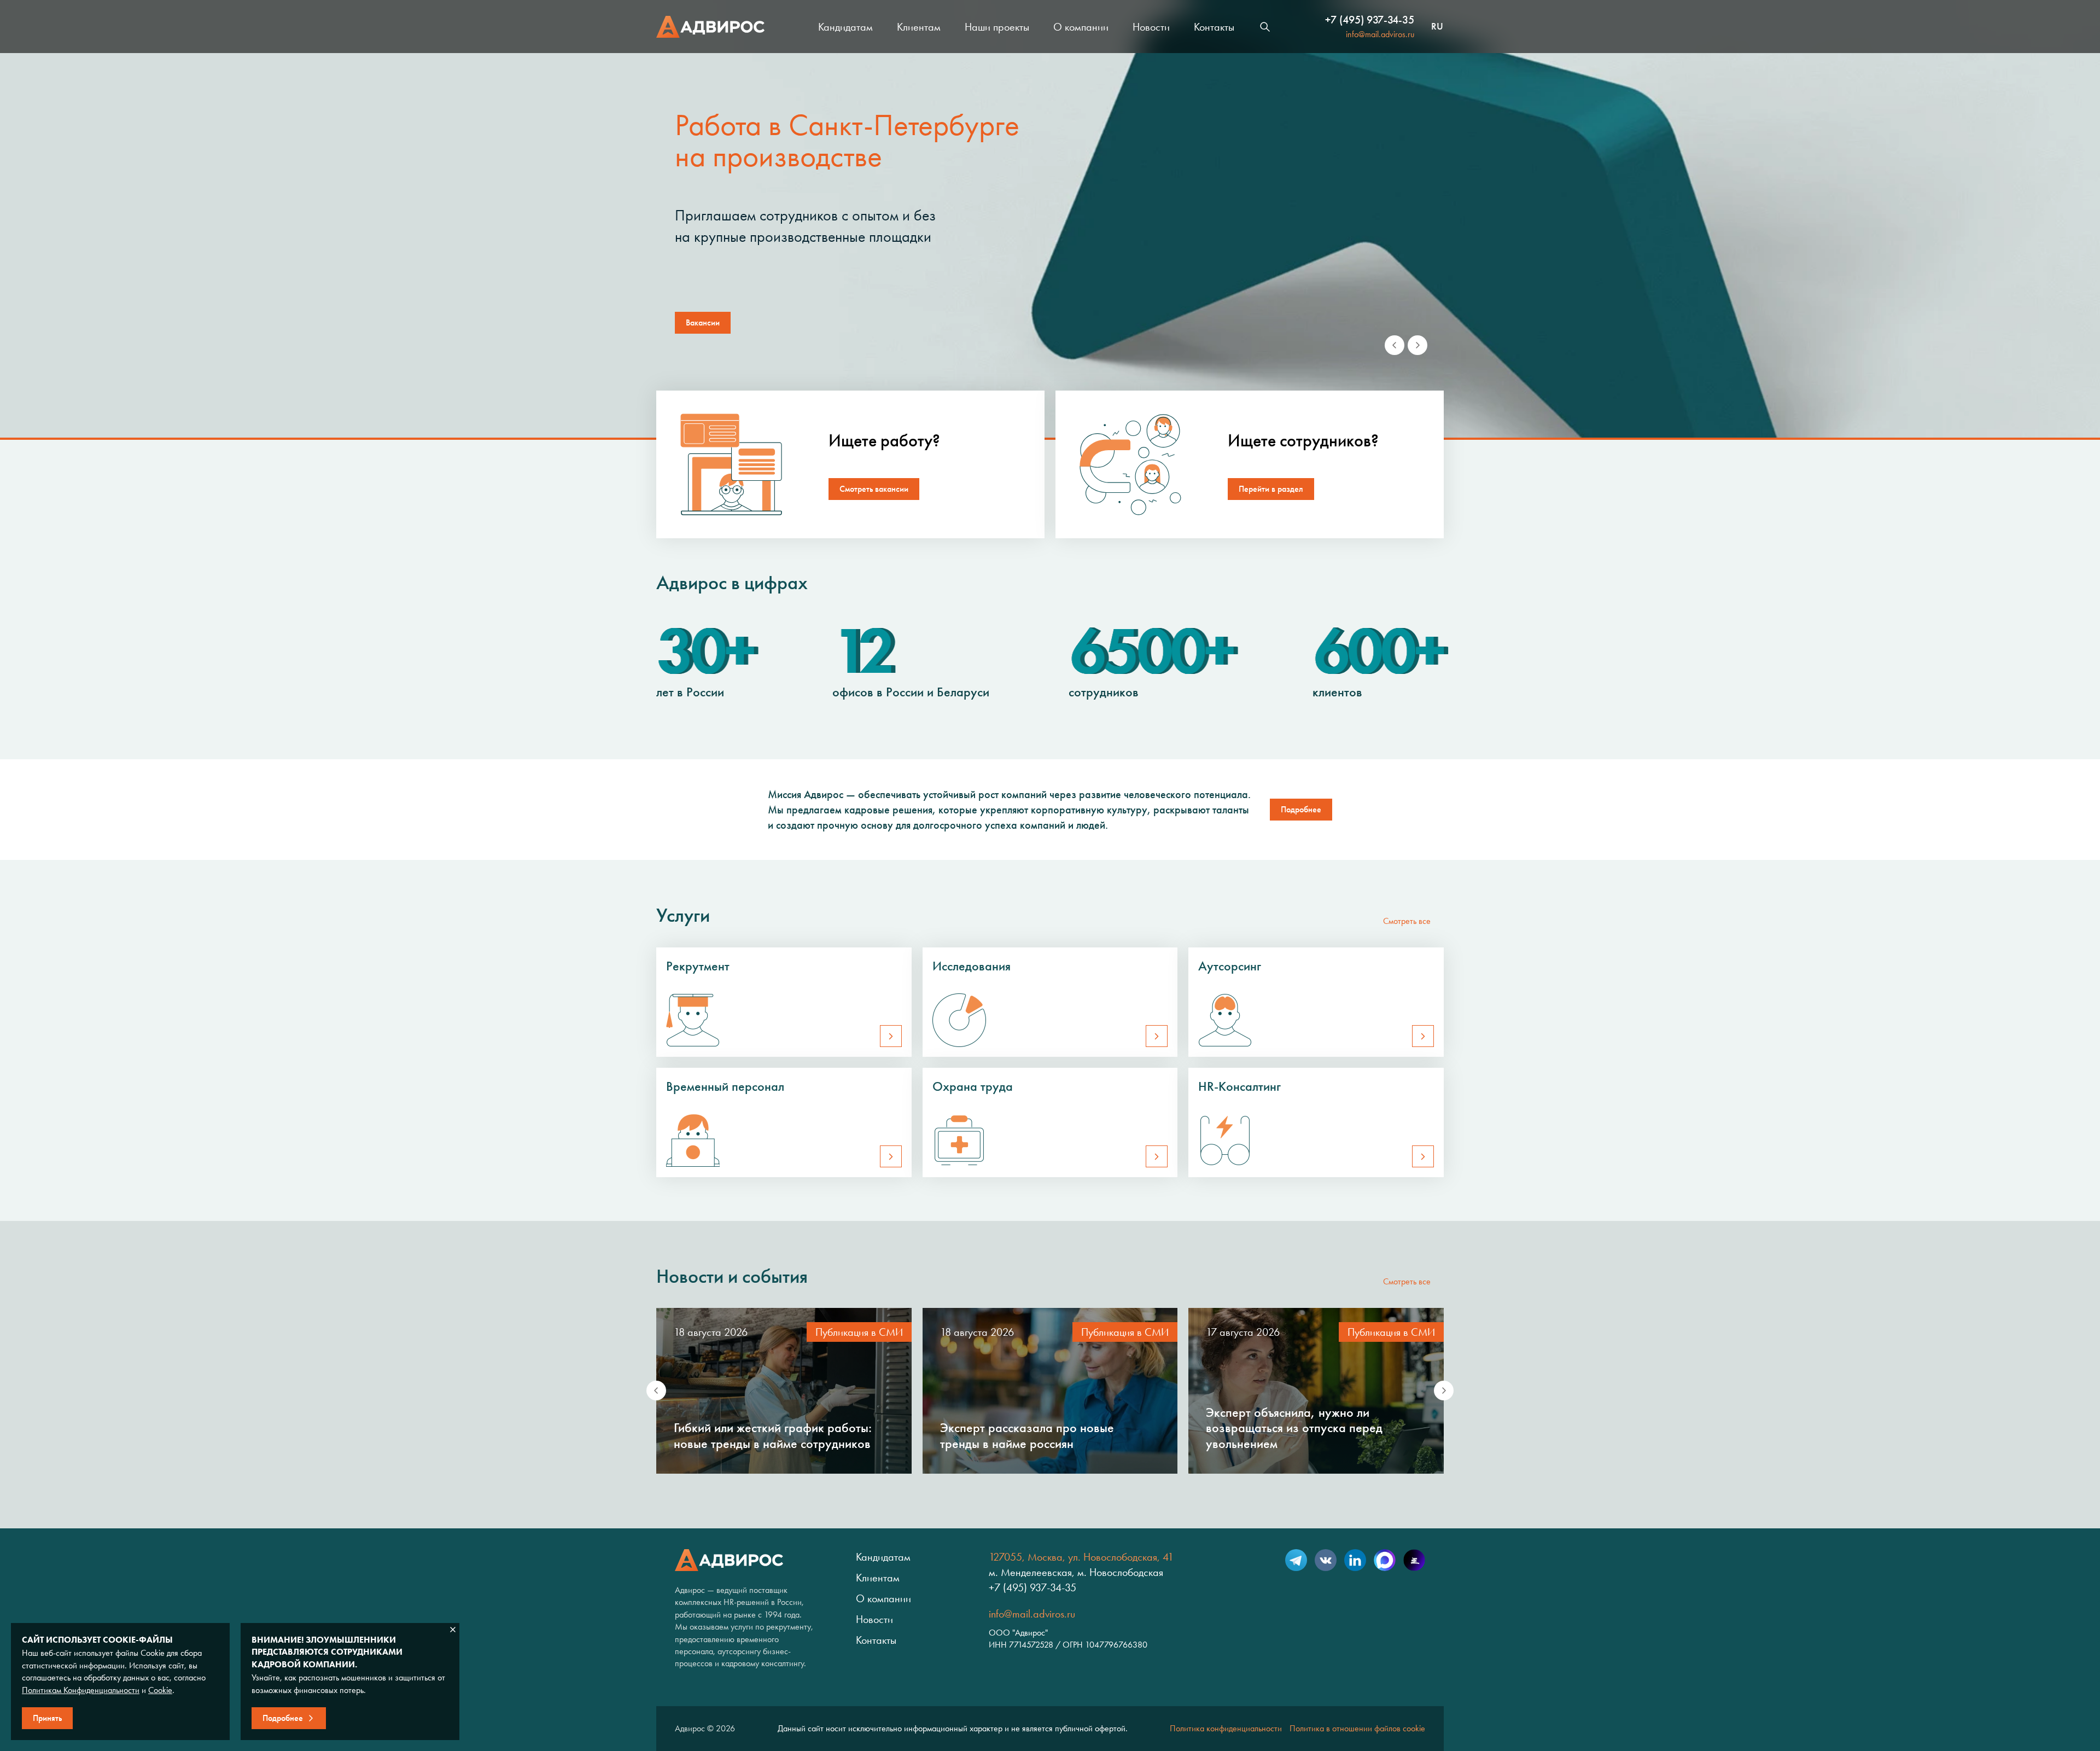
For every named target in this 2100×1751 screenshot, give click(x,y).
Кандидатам (845, 27)
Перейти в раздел (1271, 489)
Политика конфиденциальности (1226, 1728)
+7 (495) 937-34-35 (1370, 20)
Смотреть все (1407, 921)
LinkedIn (1355, 1560)
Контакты (1214, 27)
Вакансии (703, 322)
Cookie (160, 1690)
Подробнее (1301, 809)
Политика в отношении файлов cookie (1357, 1728)
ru (1437, 27)
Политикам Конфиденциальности (81, 1690)
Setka (1414, 1560)
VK (1326, 1560)
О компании (1081, 27)
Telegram (1296, 1560)
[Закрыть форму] (453, 1630)
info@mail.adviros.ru (1380, 34)
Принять (47, 1718)
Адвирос (710, 27)
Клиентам (919, 27)
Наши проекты (997, 27)
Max (1385, 1560)
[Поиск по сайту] (1265, 27)
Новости (1151, 27)
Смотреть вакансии (874, 489)
